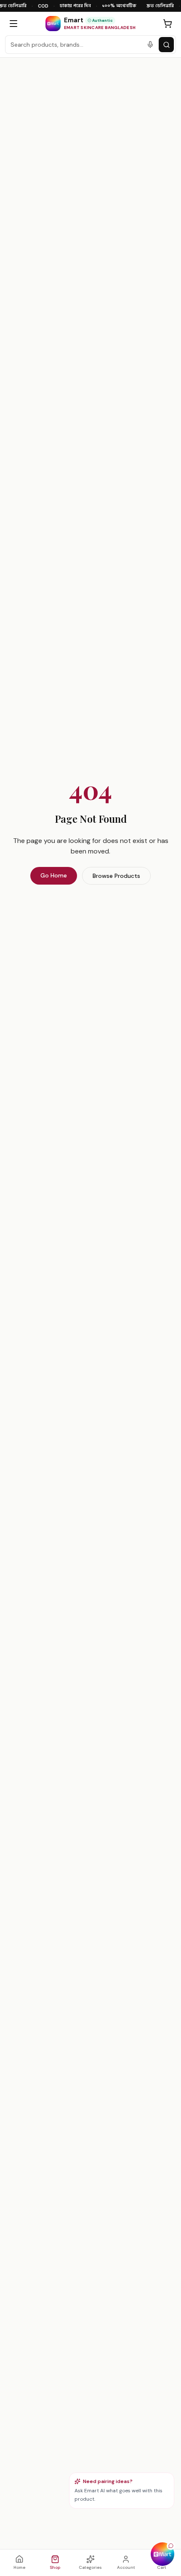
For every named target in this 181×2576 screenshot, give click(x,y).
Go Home (54, 875)
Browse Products (116, 876)
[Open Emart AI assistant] (162, 2554)
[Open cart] (168, 24)
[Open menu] (13, 24)
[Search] (166, 45)
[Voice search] (150, 45)
